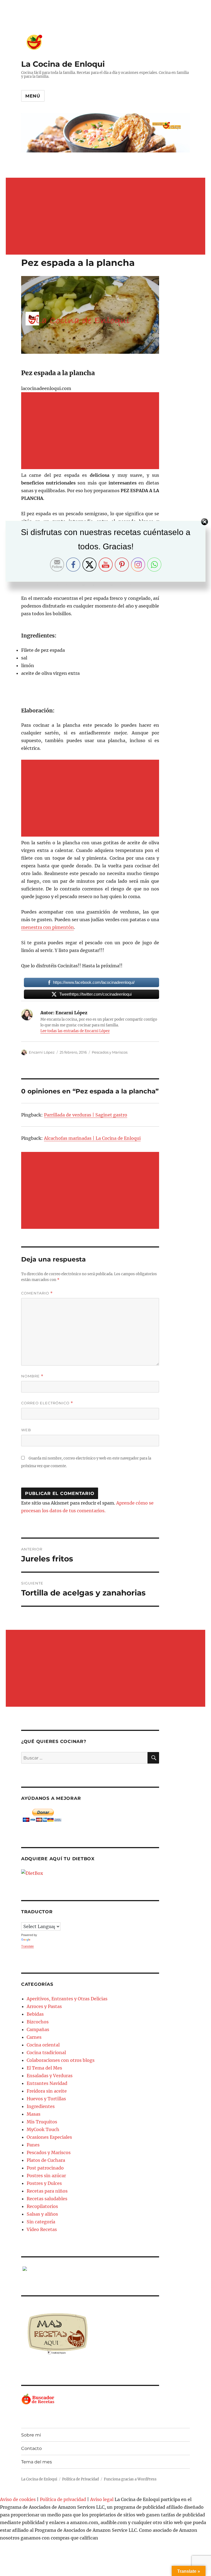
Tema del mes (37, 2462)
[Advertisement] (107, 217)
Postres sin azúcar (46, 2176)
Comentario (37, 1293)
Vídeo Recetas (42, 2229)
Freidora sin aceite (47, 2091)
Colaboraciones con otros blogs (61, 2060)
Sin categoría (41, 2222)
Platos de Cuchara (46, 2160)
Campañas (38, 2029)
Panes (33, 2145)
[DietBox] (90, 1873)
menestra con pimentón (48, 927)
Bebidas (35, 2014)
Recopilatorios (42, 2206)
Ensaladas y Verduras (50, 2076)
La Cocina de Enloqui (63, 64)
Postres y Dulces (44, 2183)
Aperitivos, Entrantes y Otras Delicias (67, 1999)
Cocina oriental (43, 2045)
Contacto (31, 2448)
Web (26, 1430)
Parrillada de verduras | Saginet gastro (86, 1115)
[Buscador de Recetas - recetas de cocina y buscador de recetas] (90, 2399)
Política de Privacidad (80, 2479)
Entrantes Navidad (47, 2083)
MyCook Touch (43, 2129)
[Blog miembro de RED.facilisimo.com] (90, 2269)
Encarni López (42, 1052)
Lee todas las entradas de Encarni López (75, 1031)
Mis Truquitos (42, 2122)
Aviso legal (102, 2499)
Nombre (32, 1376)
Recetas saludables (47, 2199)
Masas (34, 2114)
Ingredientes (41, 2106)
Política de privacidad (63, 2499)
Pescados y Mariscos (110, 1052)
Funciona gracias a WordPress (130, 2479)
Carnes (34, 2037)
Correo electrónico (47, 1403)
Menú (33, 96)
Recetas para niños (47, 2191)
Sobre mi (31, 2435)
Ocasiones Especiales (49, 2137)
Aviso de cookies (18, 2499)
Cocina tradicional (46, 2053)
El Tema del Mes (44, 2068)
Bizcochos (38, 2022)
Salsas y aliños (42, 2214)
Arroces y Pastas (44, 2006)
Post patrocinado (45, 2168)
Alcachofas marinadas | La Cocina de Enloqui (92, 1138)
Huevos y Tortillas (46, 2099)
